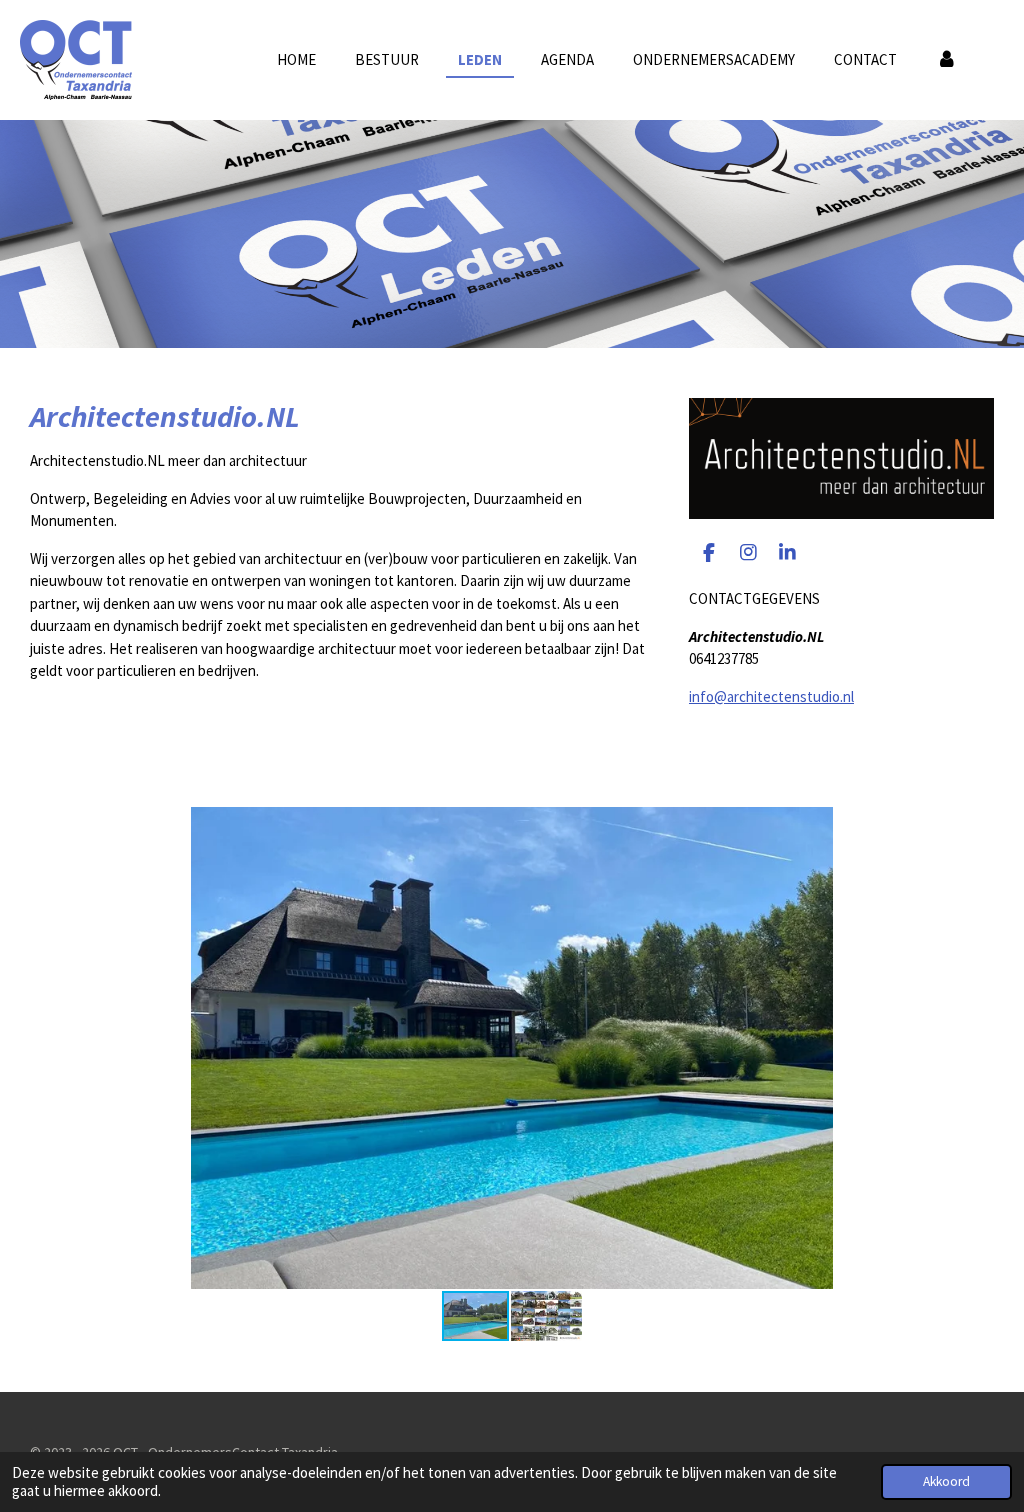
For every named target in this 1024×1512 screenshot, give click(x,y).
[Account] (946, 60)
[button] (976, 825)
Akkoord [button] (946, 1481)
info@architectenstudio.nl (771, 696)
